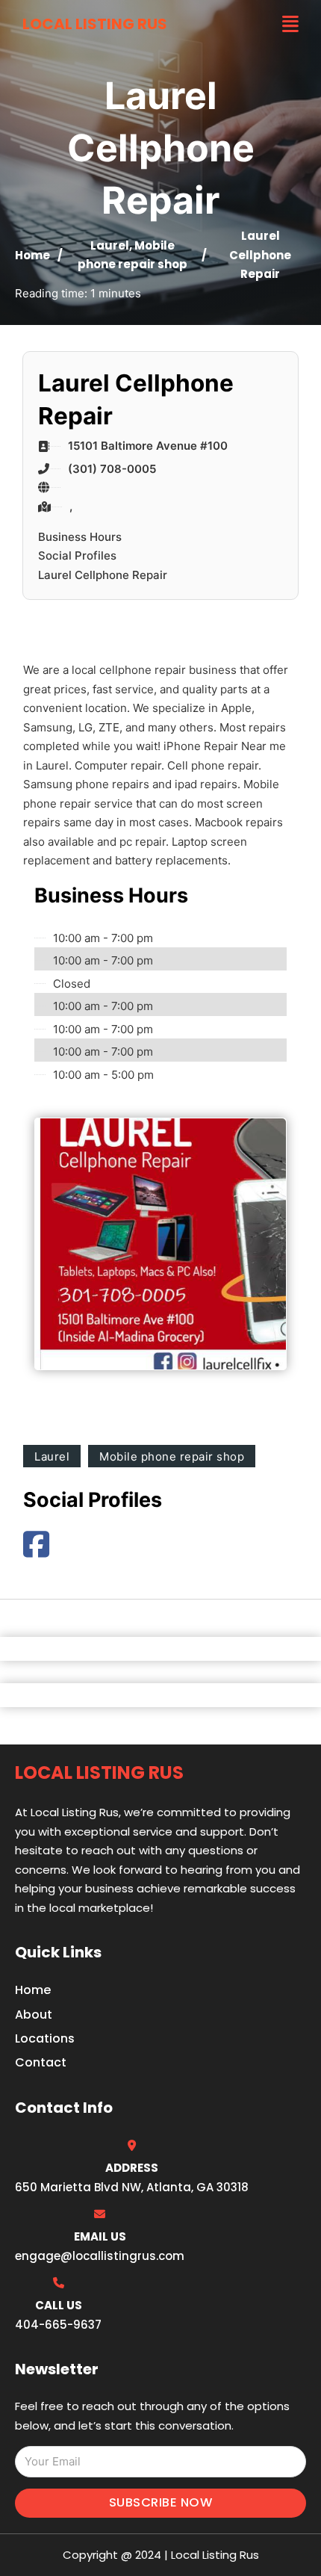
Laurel (110, 245)
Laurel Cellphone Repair (103, 575)
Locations (45, 2038)
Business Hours (80, 537)
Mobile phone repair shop (172, 1456)
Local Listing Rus (95, 24)
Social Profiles (77, 555)
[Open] (290, 24)
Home (32, 255)
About (34, 2015)
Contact (41, 2062)
